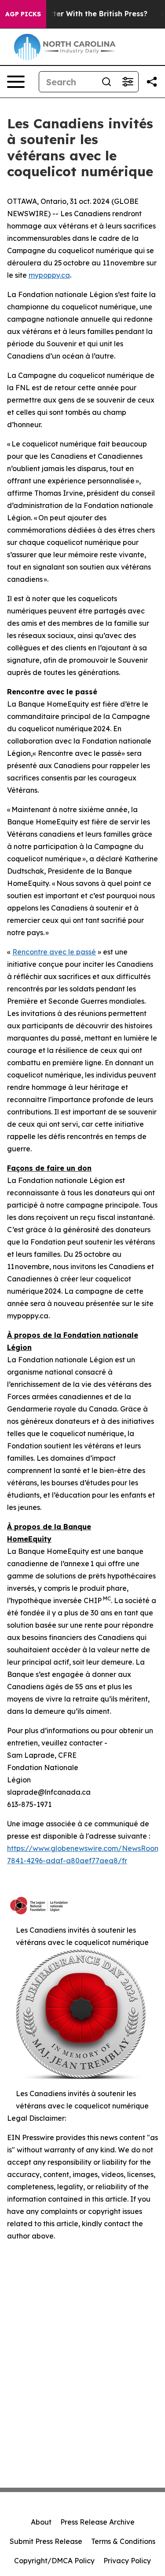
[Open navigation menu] (16, 82)
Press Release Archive (97, 2522)
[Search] (106, 82)
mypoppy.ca (49, 275)
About (41, 2522)
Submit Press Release (46, 2541)
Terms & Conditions (123, 2541)
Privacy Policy (127, 2561)
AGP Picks (23, 14)
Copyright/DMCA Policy (54, 2561)
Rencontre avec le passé (54, 952)
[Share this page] (152, 82)
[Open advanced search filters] (128, 82)
